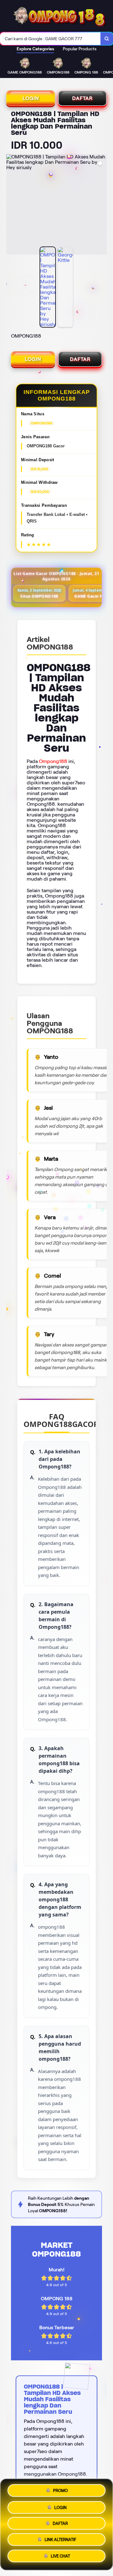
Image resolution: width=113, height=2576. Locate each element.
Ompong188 (53, 761)
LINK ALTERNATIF (60, 2539)
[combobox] (50, 39)
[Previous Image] (11, 205)
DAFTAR (82, 98)
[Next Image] (102, 205)
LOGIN (31, 98)
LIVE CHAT (60, 2556)
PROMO (60, 2490)
